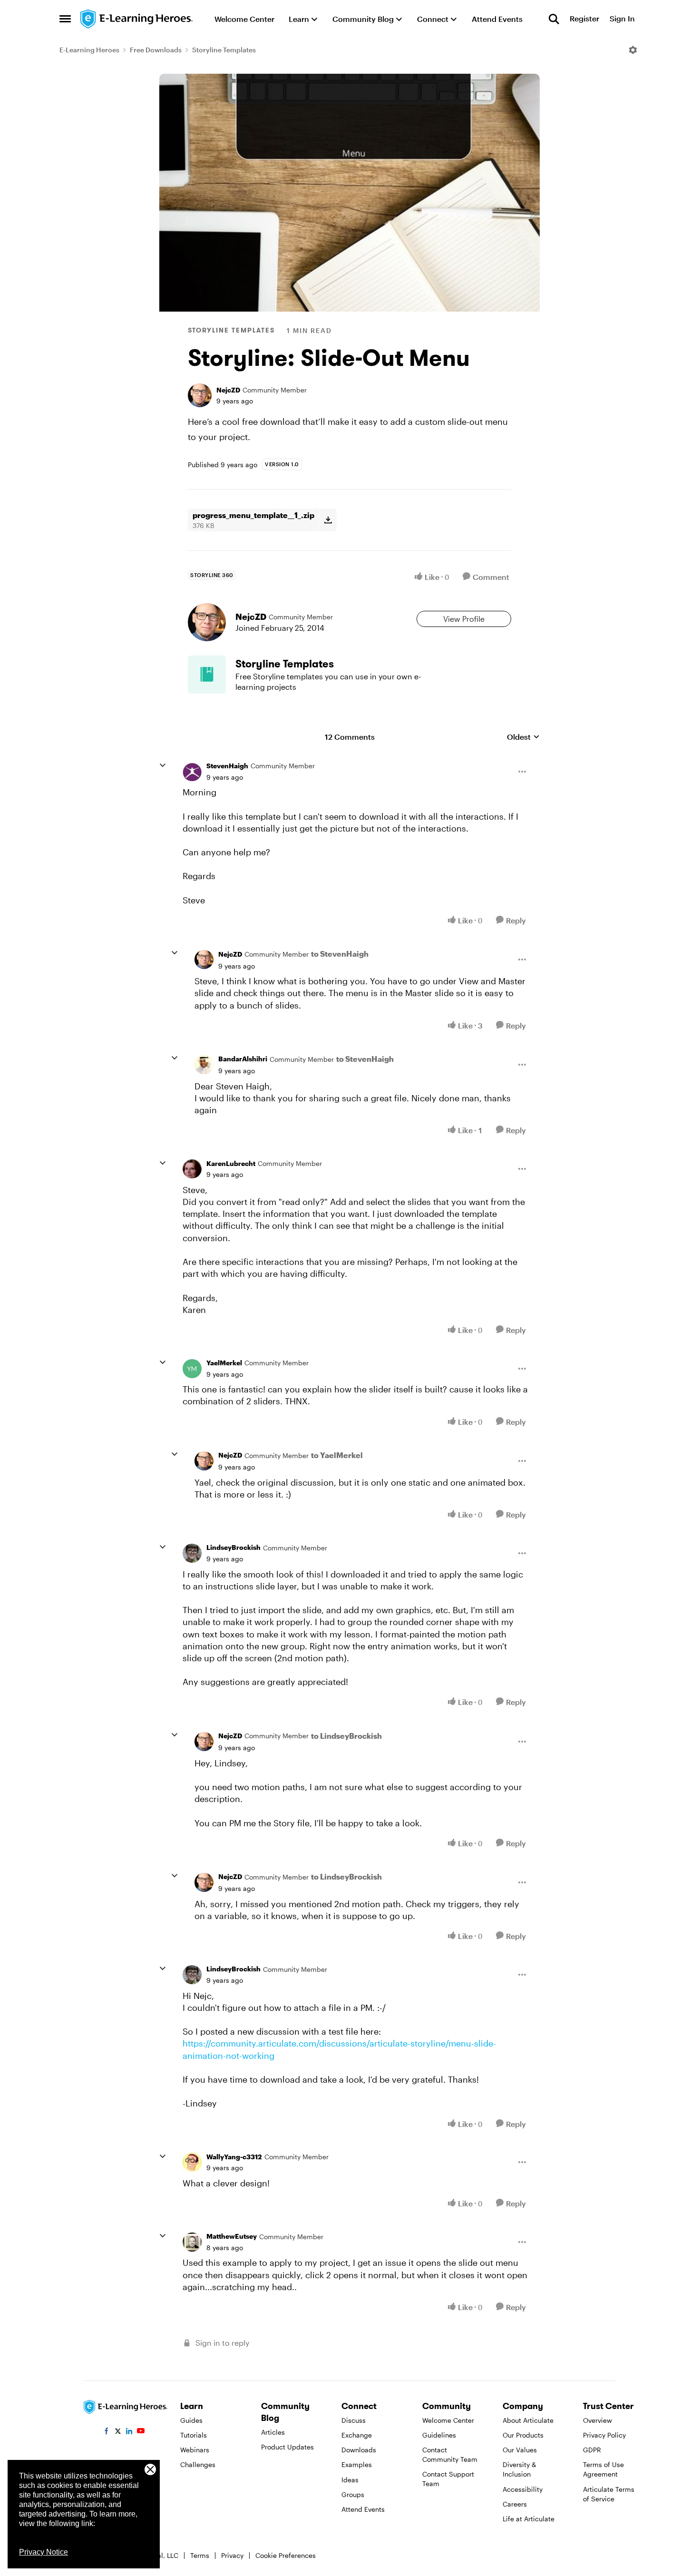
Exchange (357, 2435)
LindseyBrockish (233, 1547)
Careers (515, 2504)
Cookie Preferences (286, 2555)
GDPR (592, 2450)
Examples (357, 2464)
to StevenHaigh (340, 954)
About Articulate (528, 2420)
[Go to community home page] (137, 19)
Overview (597, 2420)
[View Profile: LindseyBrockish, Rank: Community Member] (192, 1553)
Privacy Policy (604, 2435)
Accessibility (523, 2489)
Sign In (622, 19)
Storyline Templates (224, 50)
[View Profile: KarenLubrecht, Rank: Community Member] (192, 1169)
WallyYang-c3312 (234, 2157)
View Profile (464, 619)
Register (584, 19)
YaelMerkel (224, 1363)
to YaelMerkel (337, 1455)
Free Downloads (156, 50)
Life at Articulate (529, 2519)
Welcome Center (448, 2420)
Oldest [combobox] (523, 737)
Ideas (350, 2480)
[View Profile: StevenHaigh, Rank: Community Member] (192, 772)
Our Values (520, 2450)
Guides (191, 2420)
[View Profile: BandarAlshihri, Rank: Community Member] (204, 1065)
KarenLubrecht (231, 1163)
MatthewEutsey (232, 2236)
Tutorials (194, 2435)
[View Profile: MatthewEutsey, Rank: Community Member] (192, 2242)
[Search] (554, 19)
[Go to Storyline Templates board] (207, 675)
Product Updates (287, 2447)
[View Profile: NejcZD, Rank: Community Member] (200, 395)
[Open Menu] (633, 50)
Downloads (359, 2450)
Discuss (354, 2420)
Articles (273, 2432)
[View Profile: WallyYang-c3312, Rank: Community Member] (192, 2162)
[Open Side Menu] (65, 19)
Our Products (523, 2435)
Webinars (195, 2450)
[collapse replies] (163, 765)
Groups (353, 2494)
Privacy (232, 2555)
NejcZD (228, 390)
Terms (200, 2555)
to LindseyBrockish (346, 1736)
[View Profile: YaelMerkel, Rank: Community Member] (192, 1369)
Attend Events (363, 2509)
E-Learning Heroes (89, 50)
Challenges (198, 2464)
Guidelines (439, 2435)
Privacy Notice (44, 2552)
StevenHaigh (227, 766)
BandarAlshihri (243, 1059)
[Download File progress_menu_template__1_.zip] (328, 520)
